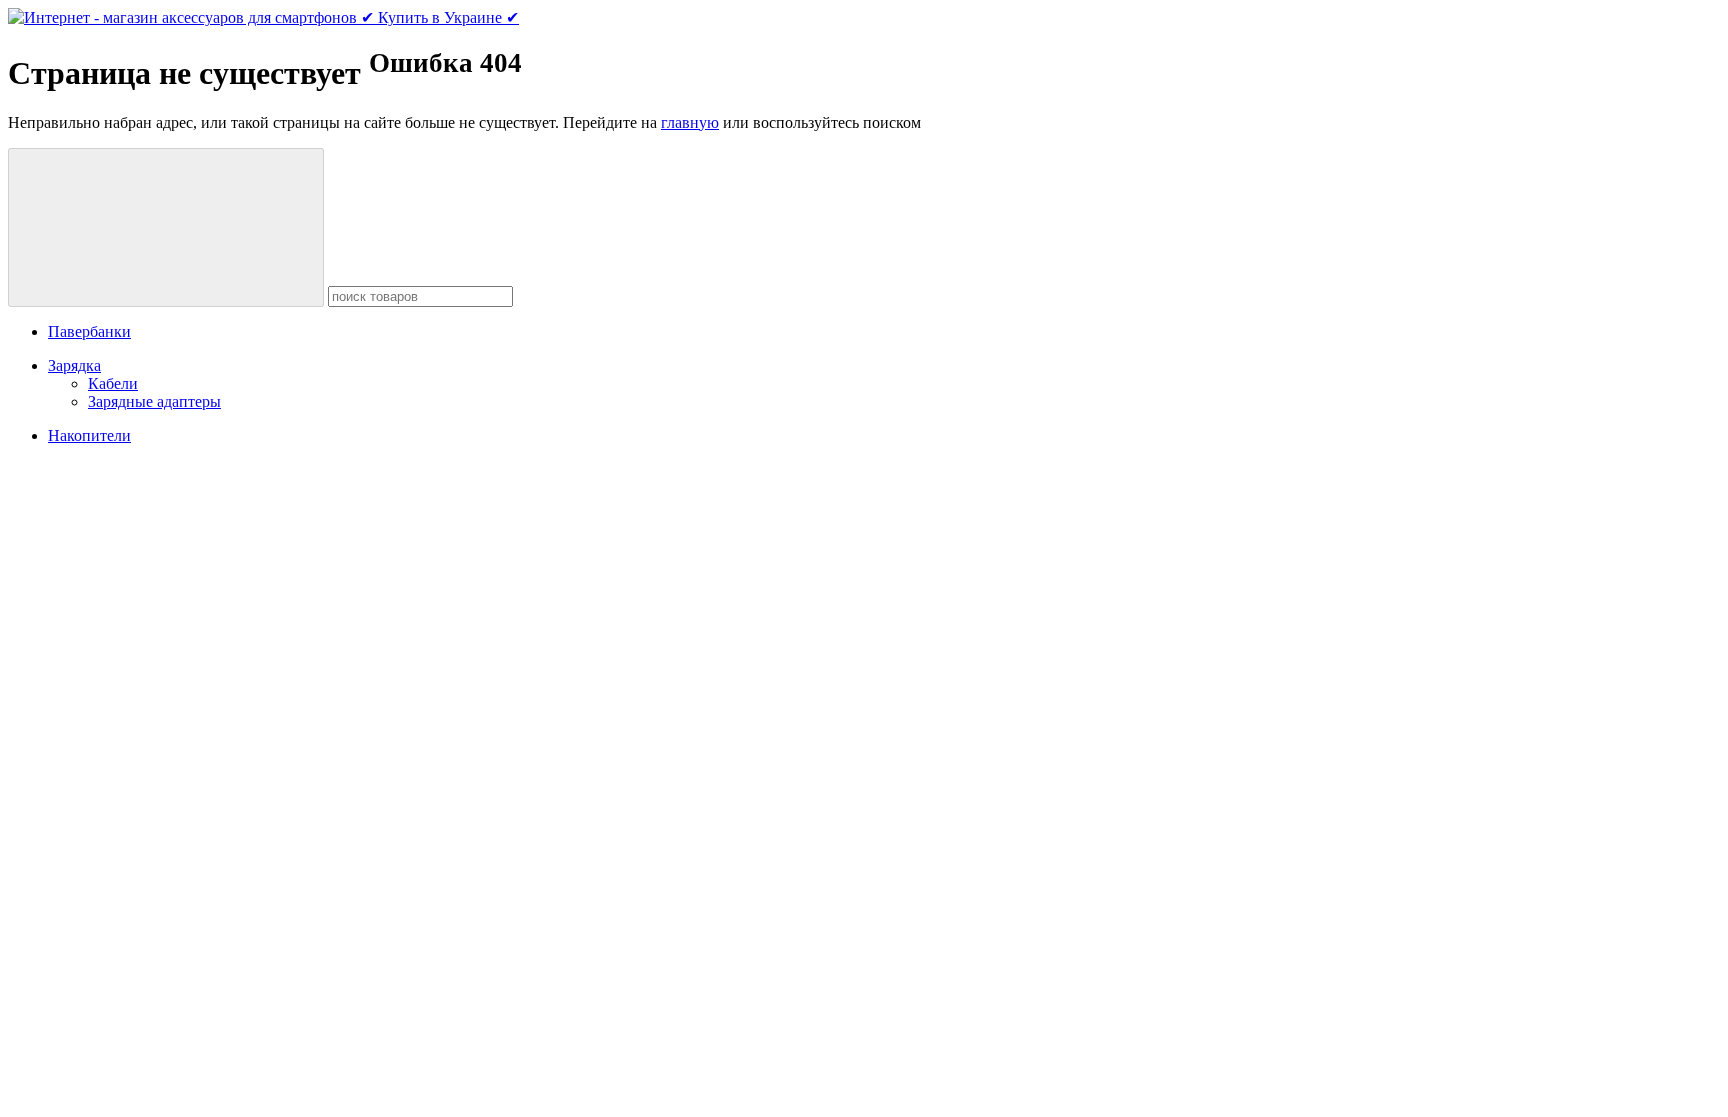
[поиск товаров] (166, 227)
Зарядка (74, 365)
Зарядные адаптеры (154, 401)
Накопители (89, 435)
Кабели (113, 383)
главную (690, 122)
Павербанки (89, 331)
